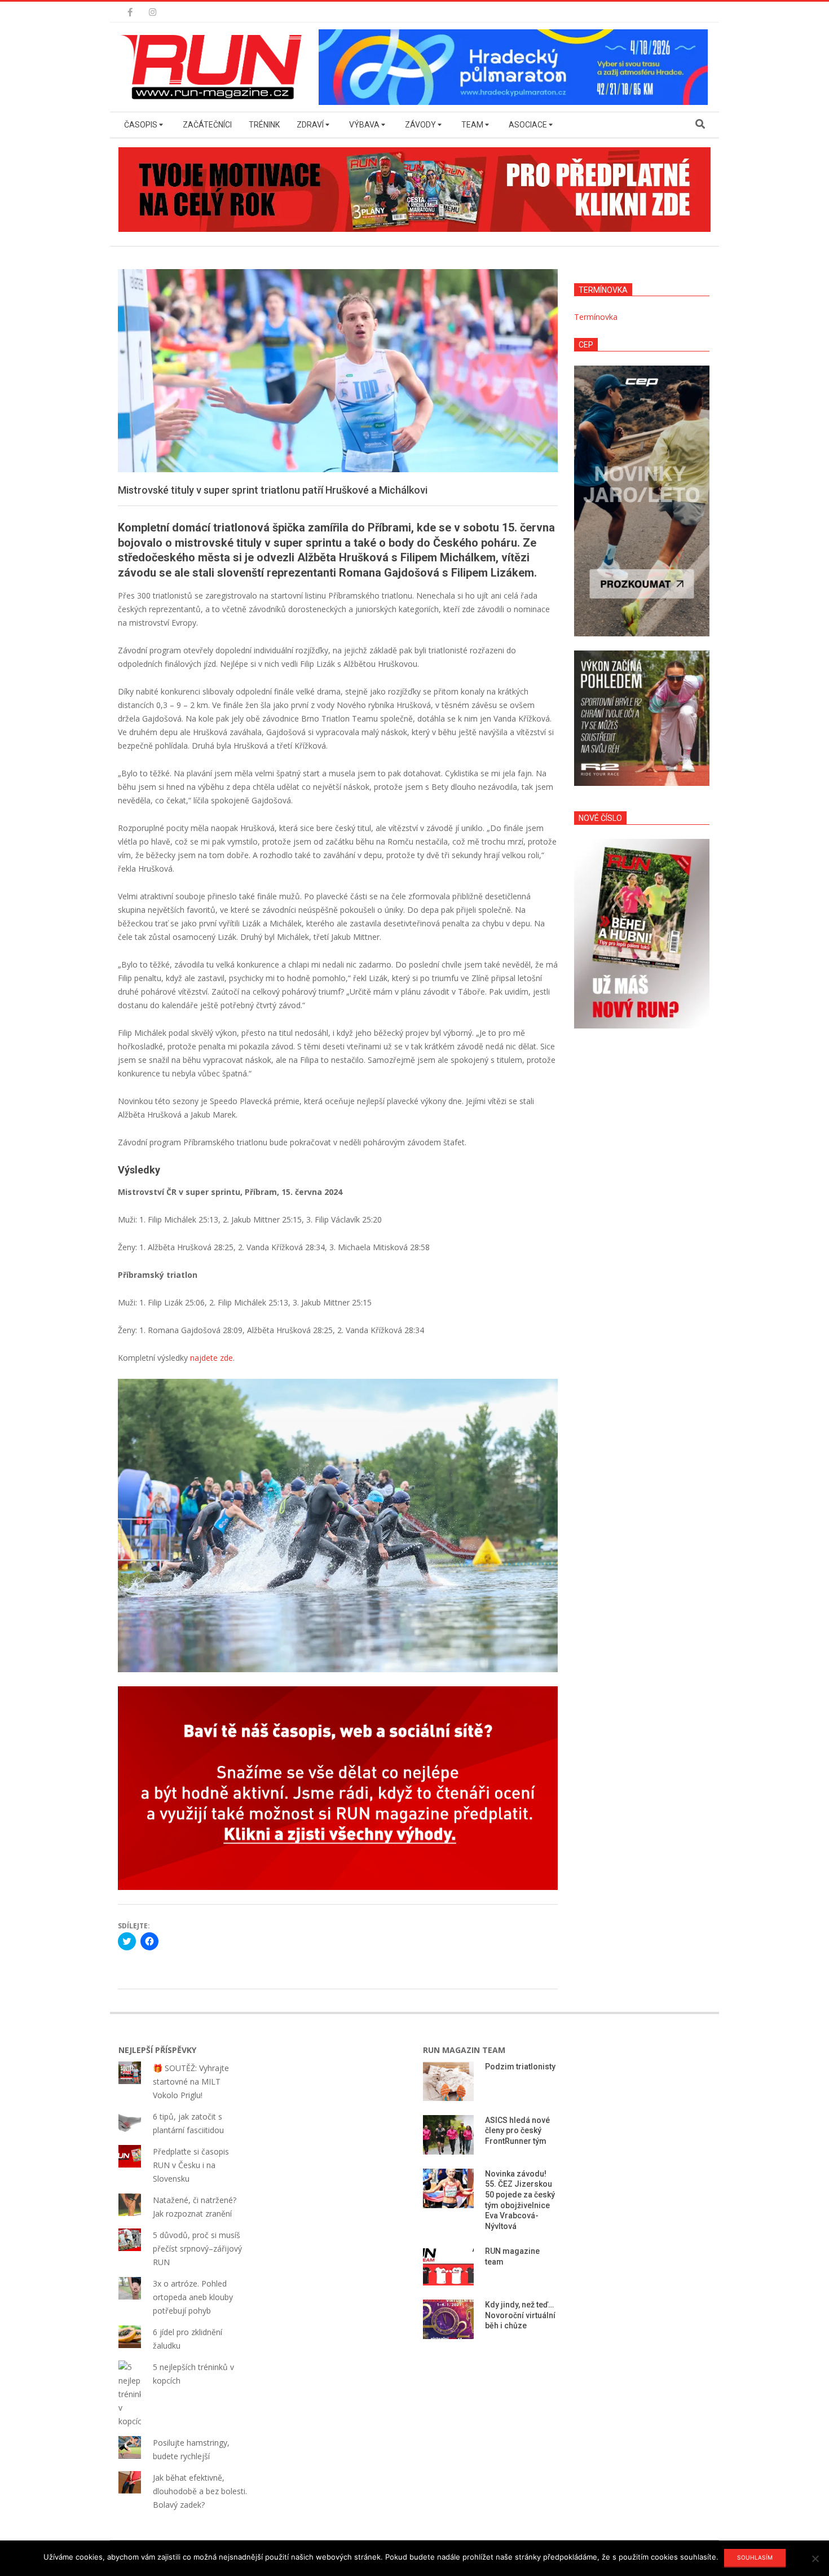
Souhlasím (755, 2557)
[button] (214, 67)
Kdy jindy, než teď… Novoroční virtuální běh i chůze (520, 2315)
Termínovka (596, 317)
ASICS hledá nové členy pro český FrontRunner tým (517, 2131)
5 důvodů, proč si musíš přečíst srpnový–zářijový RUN (197, 2248)
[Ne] (815, 2559)
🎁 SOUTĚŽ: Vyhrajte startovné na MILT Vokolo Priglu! (191, 2082)
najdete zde (211, 1358)
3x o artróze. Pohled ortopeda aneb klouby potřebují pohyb (193, 2297)
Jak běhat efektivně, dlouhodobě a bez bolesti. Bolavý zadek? (200, 2491)
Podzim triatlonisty (520, 2067)
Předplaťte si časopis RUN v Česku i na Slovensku (191, 2165)
